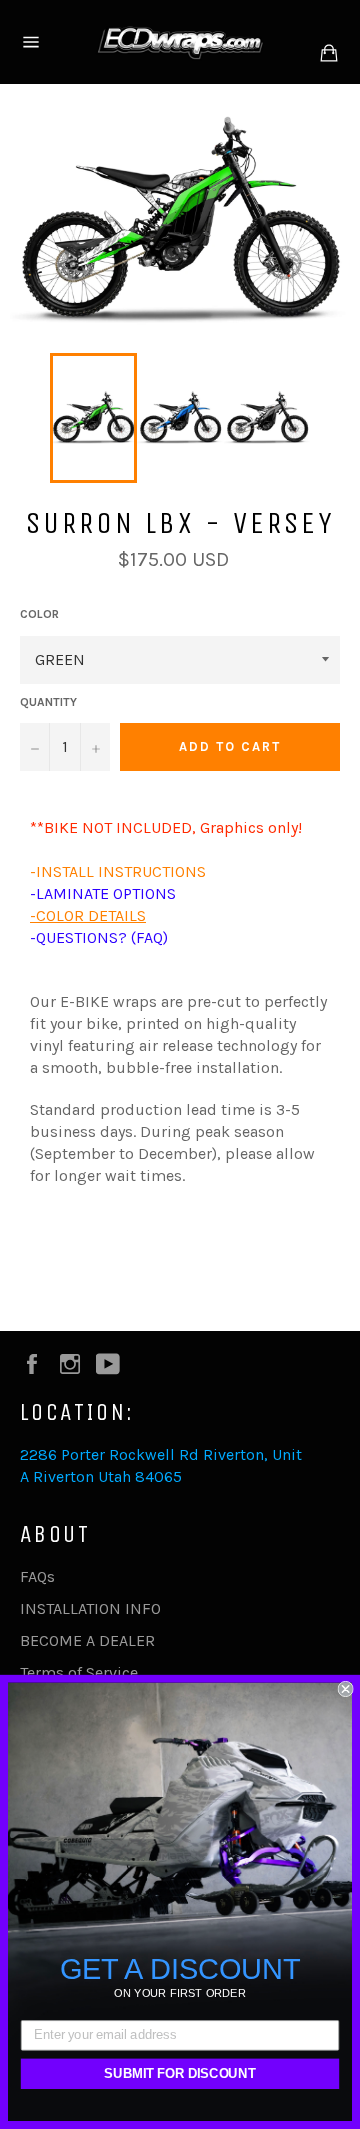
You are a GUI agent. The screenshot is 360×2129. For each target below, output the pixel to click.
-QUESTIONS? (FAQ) (99, 937)
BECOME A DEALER (87, 1640)
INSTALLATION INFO (90, 1608)
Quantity (48, 702)
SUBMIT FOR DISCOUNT (179, 2074)
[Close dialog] (346, 1689)
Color (39, 614)
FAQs (37, 1576)
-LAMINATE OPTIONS (103, 893)
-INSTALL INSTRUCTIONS (118, 871)
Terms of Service (79, 1672)
